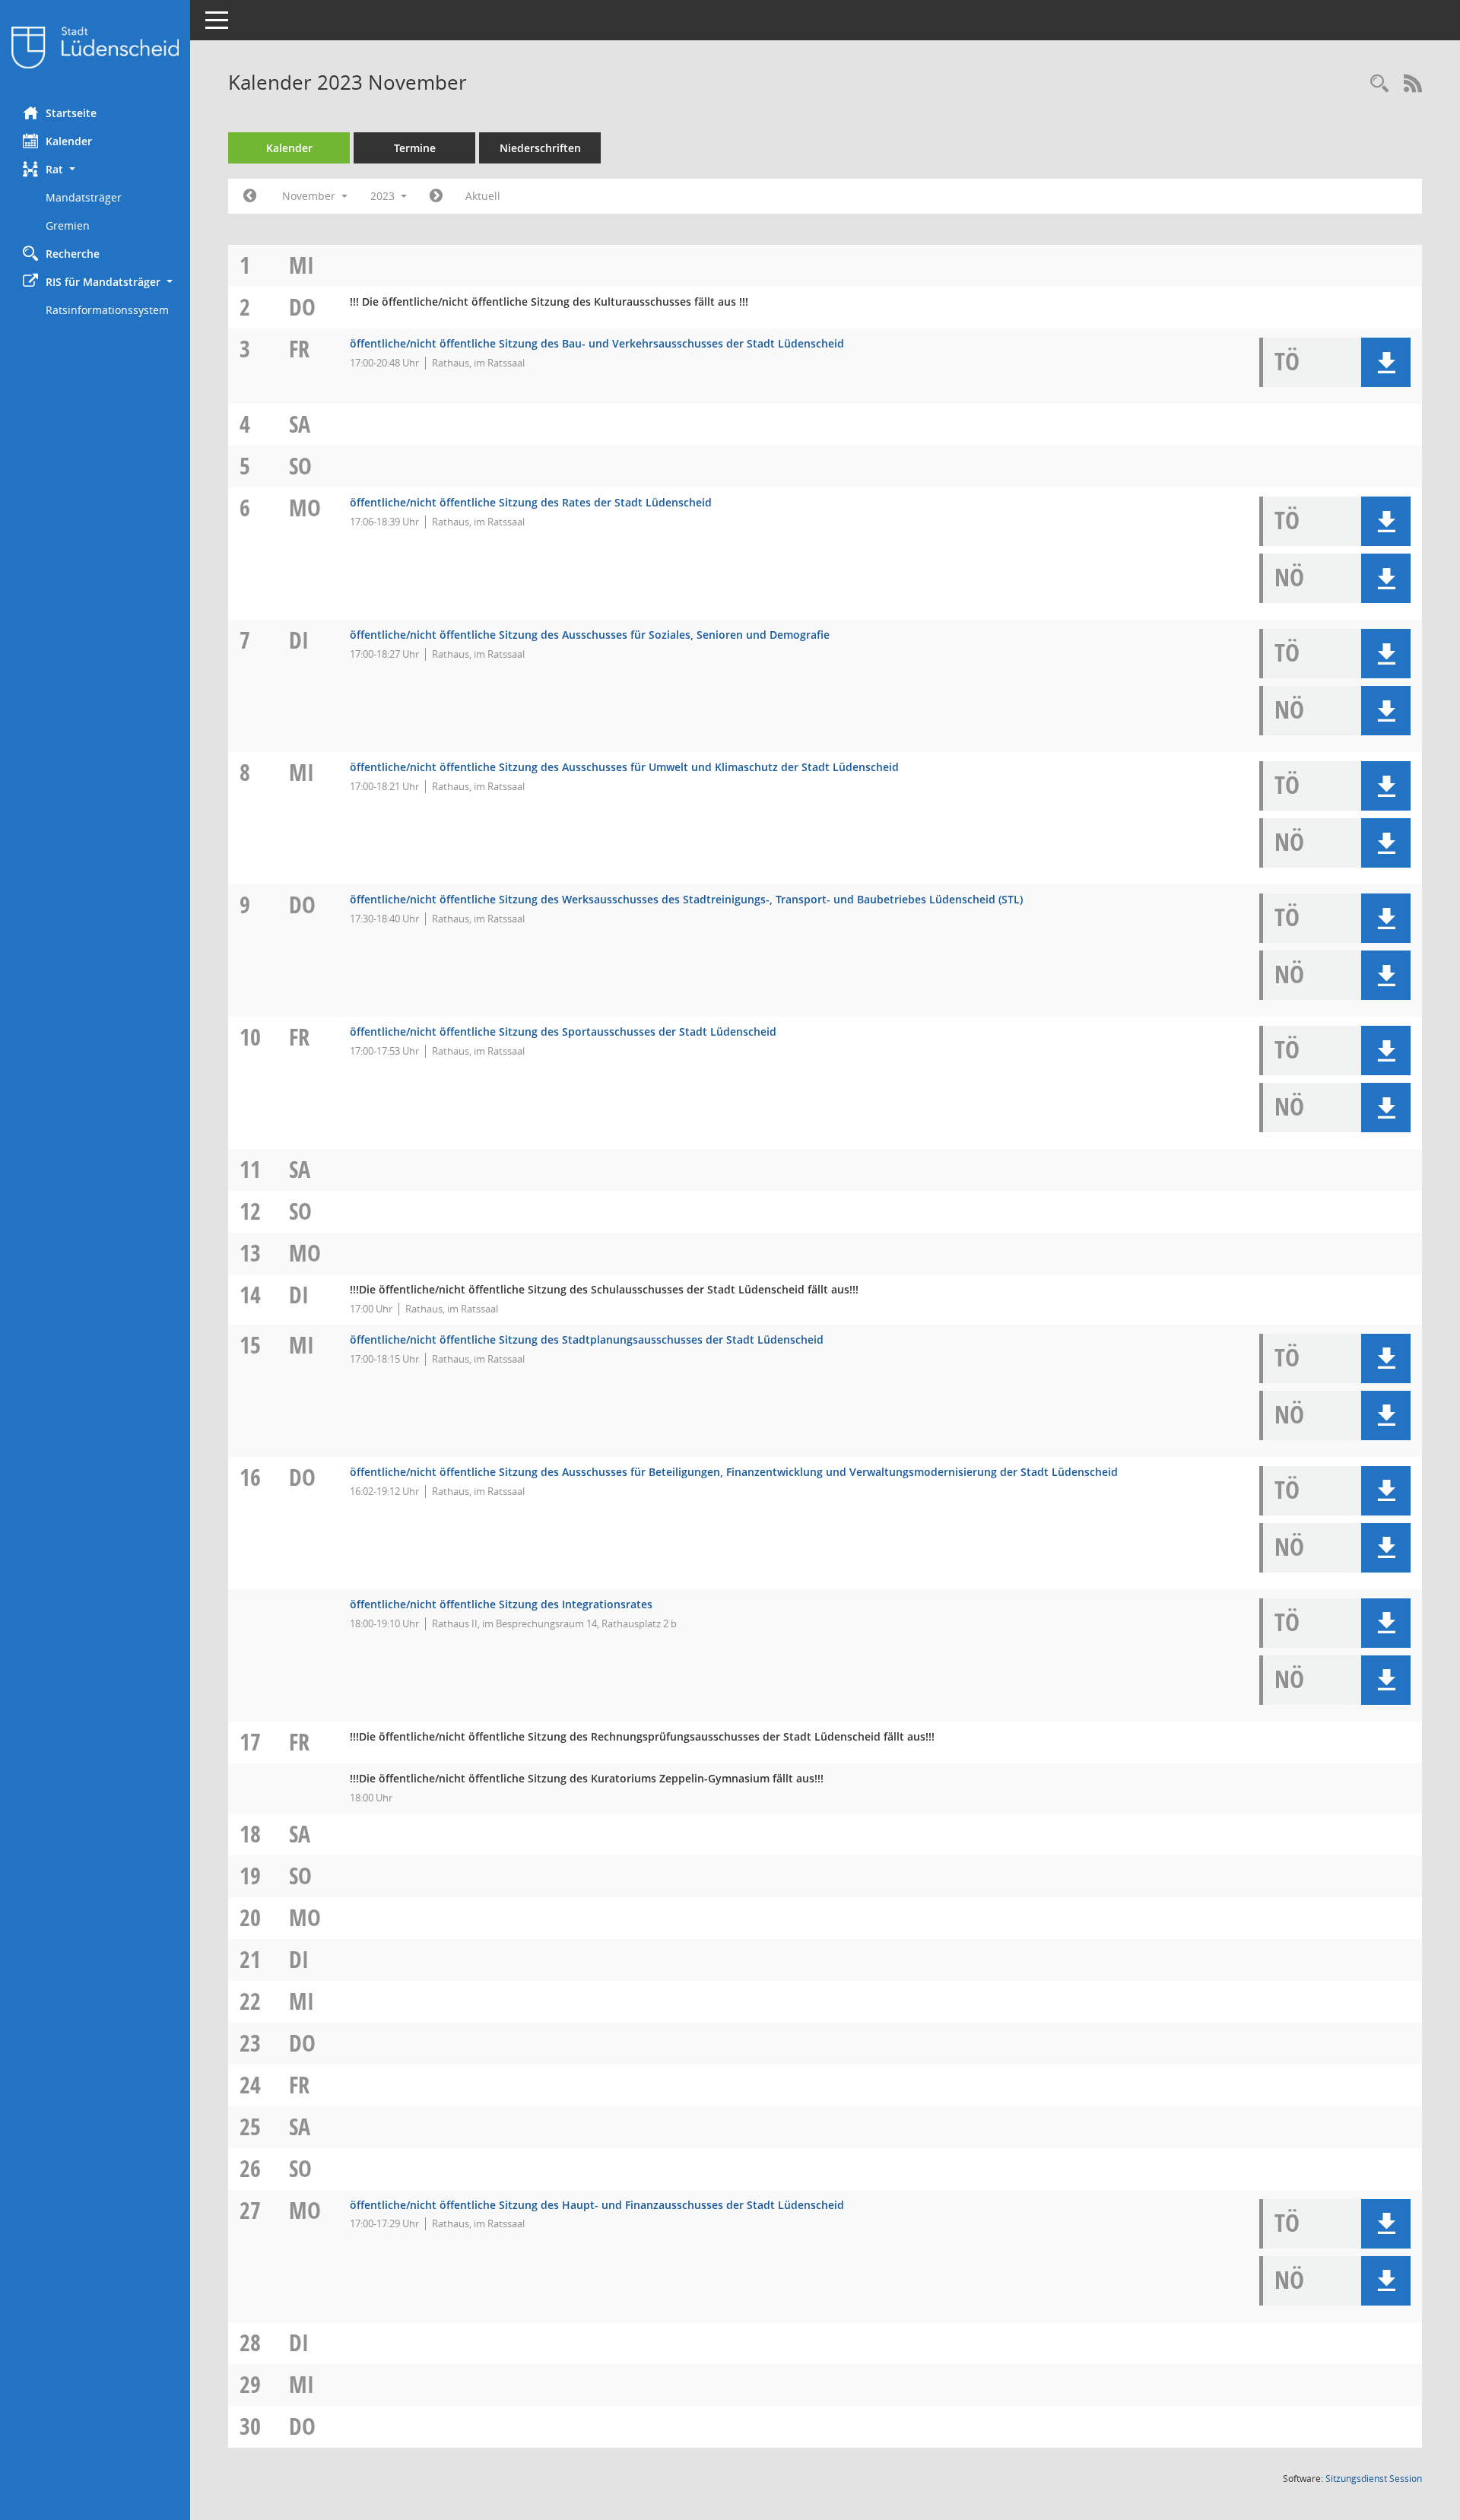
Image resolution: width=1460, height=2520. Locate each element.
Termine (415, 148)
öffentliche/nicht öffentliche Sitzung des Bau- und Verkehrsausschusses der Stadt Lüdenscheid (597, 343)
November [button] (310, 196)
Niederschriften (540, 148)
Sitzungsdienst (1374, 2479)
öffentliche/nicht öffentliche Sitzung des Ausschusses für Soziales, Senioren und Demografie (590, 635)
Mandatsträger (84, 197)
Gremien (68, 225)
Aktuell (483, 196)
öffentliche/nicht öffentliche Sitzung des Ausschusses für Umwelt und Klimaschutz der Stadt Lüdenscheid (624, 767)
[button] (95, 169)
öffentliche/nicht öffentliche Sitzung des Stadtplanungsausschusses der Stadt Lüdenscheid (587, 1339)
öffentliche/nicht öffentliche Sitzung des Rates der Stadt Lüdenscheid (531, 502)
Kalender (69, 141)
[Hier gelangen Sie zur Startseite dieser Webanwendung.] (95, 48)
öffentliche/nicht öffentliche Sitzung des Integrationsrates (501, 1604)
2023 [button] (384, 196)
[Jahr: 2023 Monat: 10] (250, 196)
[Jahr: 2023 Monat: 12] (436, 196)
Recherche (73, 254)
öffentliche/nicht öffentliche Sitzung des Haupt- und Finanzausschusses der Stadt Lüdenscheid (597, 2205)
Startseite (71, 113)
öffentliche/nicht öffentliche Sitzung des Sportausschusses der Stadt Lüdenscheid (563, 1031)
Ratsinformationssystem (107, 310)
